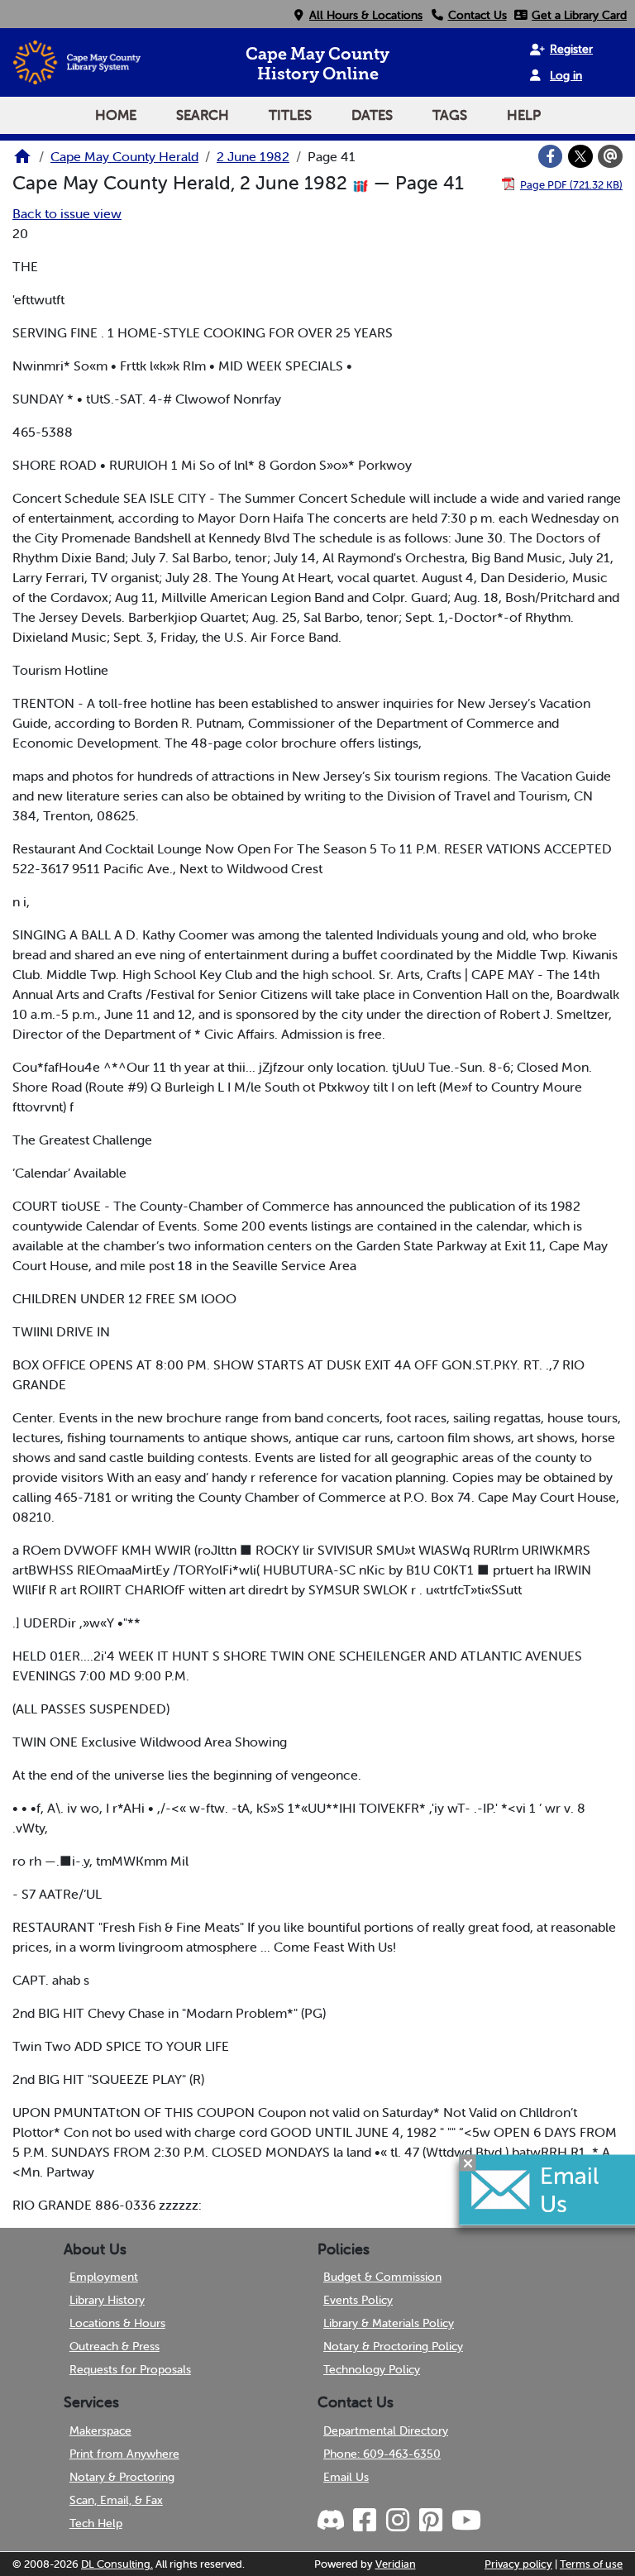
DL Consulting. (117, 2564)
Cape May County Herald (124, 156)
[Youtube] (466, 2521)
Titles (290, 115)
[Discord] (332, 2521)
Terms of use (591, 2564)
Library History (107, 2300)
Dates (372, 115)
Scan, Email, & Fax (116, 2500)
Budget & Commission (382, 2277)
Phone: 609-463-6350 (382, 2454)
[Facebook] (551, 156)
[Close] (468, 2163)
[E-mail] (610, 156)
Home (116, 115)
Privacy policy (518, 2564)
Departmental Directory (386, 2430)
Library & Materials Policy (389, 2323)
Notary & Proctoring (122, 2477)
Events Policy (358, 2300)
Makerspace (100, 2430)
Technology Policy (372, 2369)
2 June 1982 (253, 156)
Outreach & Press (115, 2346)
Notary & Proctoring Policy (393, 2346)
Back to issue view (67, 213)
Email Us (346, 2477)
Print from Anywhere (124, 2454)
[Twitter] (580, 156)
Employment (104, 2277)
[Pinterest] (430, 2521)
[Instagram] (397, 2521)
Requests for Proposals (130, 2369)
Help (524, 115)
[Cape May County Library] (22, 161)
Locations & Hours (117, 2323)
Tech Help (96, 2523)
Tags (450, 115)
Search (203, 115)
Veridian (396, 2564)
